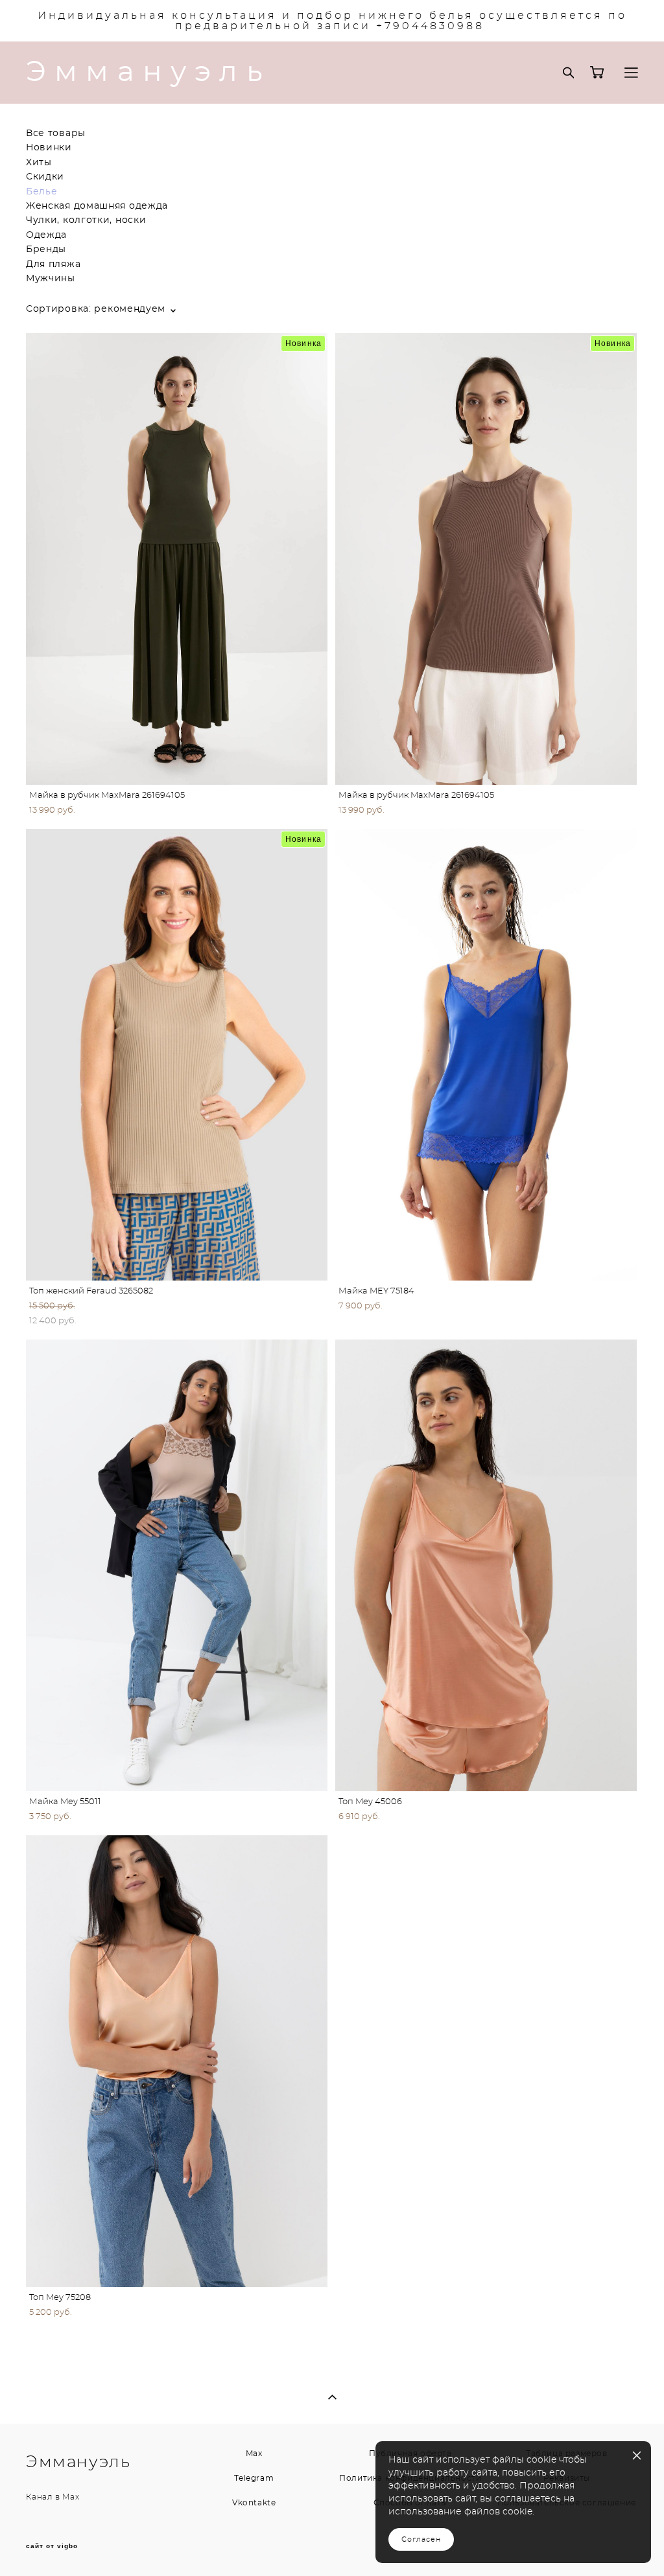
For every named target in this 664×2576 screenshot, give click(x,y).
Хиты (39, 163)
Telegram (254, 2478)
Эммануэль (148, 73)
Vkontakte (254, 2503)
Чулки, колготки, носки (86, 220)
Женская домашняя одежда (97, 206)
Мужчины (51, 279)
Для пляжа (53, 264)
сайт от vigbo (52, 2546)
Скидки (45, 177)
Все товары (56, 133)
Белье (42, 192)
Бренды (46, 249)
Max (71, 2497)
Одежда (46, 235)
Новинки (49, 148)
